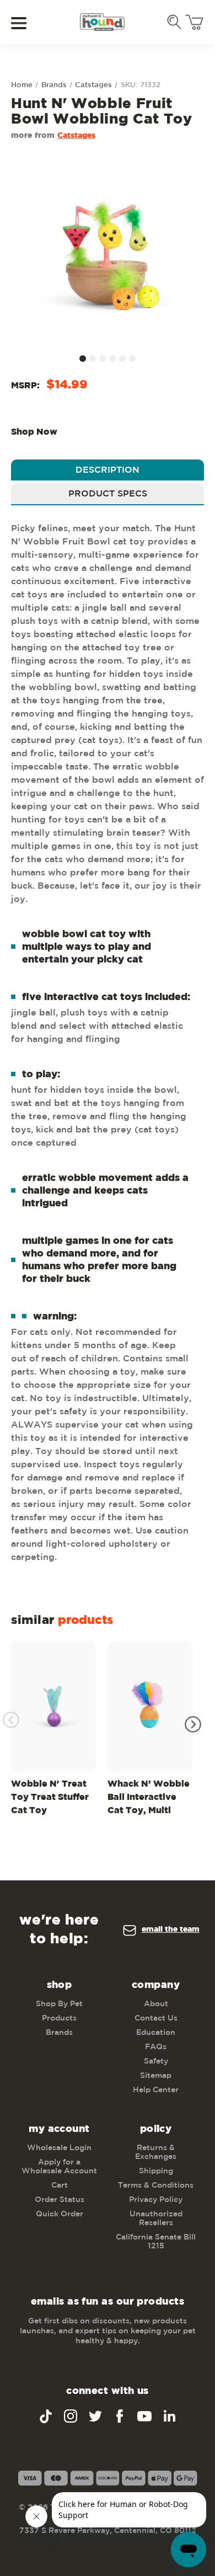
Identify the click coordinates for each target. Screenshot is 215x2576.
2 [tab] (93, 359)
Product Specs (108, 494)
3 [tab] (103, 359)
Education (156, 2033)
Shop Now (34, 432)
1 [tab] (83, 359)
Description (108, 470)
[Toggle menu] (26, 22)
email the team (171, 1930)
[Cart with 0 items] (194, 22)
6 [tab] (132, 359)
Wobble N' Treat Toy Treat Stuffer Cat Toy (50, 1797)
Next (193, 1724)
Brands (59, 2033)
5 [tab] (122, 359)
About (156, 2004)
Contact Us (156, 2018)
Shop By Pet (59, 2004)
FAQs (156, 2047)
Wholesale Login (59, 2148)
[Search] (174, 22)
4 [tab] (112, 359)
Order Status (60, 2200)
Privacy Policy (156, 2200)
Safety (156, 2061)
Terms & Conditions (156, 2185)
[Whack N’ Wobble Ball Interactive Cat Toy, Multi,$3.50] (150, 1706)
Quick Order (60, 2214)
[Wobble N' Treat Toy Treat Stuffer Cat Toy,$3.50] (53, 1706)
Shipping (156, 2171)
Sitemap (156, 2076)
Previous (11, 1720)
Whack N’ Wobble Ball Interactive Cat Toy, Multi (149, 1797)
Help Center (156, 2090)
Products (59, 2018)
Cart (60, 2185)
